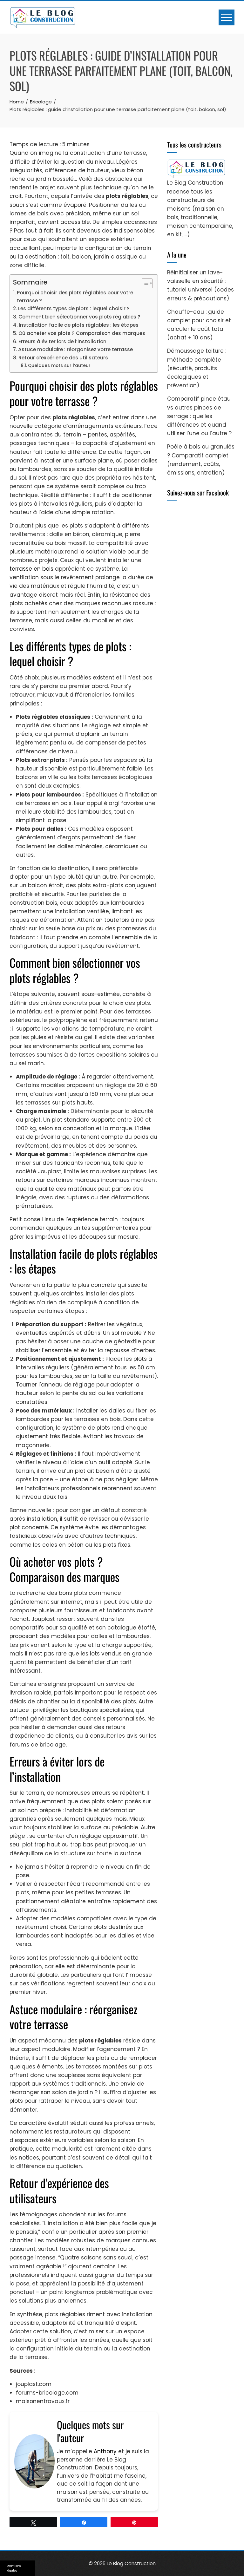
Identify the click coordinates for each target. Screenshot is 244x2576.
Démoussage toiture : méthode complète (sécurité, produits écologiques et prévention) (197, 368)
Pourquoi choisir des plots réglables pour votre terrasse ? (75, 297)
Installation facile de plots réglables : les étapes (79, 325)
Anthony (105, 2451)
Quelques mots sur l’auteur (59, 366)
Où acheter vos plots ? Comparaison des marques (82, 333)
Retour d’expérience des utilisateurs (63, 358)
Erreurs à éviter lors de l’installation (62, 341)
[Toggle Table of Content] (144, 283)
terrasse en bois (31, 569)
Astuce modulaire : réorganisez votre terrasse (75, 349)
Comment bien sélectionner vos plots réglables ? (79, 317)
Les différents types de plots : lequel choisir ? (74, 308)
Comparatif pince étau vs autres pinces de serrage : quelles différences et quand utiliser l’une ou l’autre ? (199, 416)
